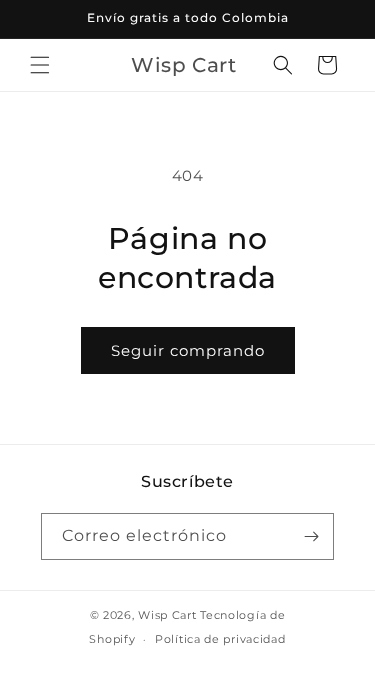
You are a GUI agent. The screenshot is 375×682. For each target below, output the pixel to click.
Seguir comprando (188, 350)
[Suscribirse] (311, 536)
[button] (40, 65)
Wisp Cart (167, 615)
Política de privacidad (220, 639)
